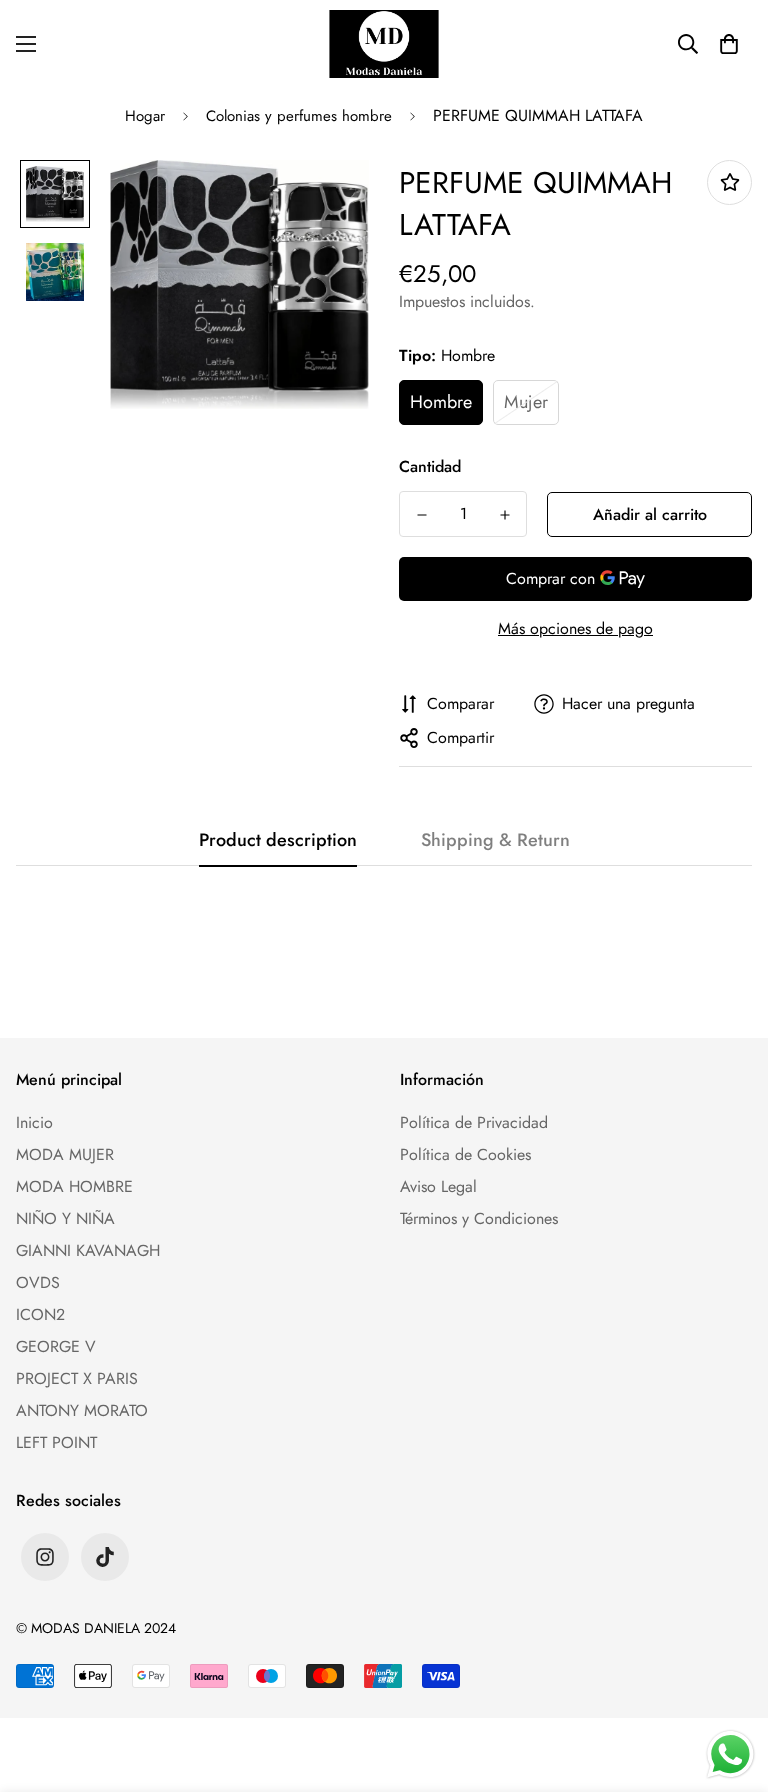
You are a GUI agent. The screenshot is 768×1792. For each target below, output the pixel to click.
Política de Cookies (465, 1154)
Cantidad (430, 466)
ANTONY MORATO (82, 1410)
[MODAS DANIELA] (384, 44)
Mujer (526, 402)
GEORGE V (56, 1346)
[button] (729, 44)
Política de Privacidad (474, 1122)
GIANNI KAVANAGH (88, 1250)
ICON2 (40, 1314)
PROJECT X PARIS (77, 1378)
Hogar (145, 116)
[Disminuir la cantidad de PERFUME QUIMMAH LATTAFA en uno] (421, 515)
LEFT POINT (56, 1442)
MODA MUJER (65, 1154)
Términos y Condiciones (479, 1218)
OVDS (38, 1282)
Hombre (441, 402)
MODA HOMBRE (74, 1186)
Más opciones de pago (575, 628)
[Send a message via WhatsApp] (730, 1754)
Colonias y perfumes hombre (299, 116)
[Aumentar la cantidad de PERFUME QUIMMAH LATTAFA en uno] (504, 515)
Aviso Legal (438, 1186)
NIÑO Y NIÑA (65, 1218)
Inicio (34, 1122)
